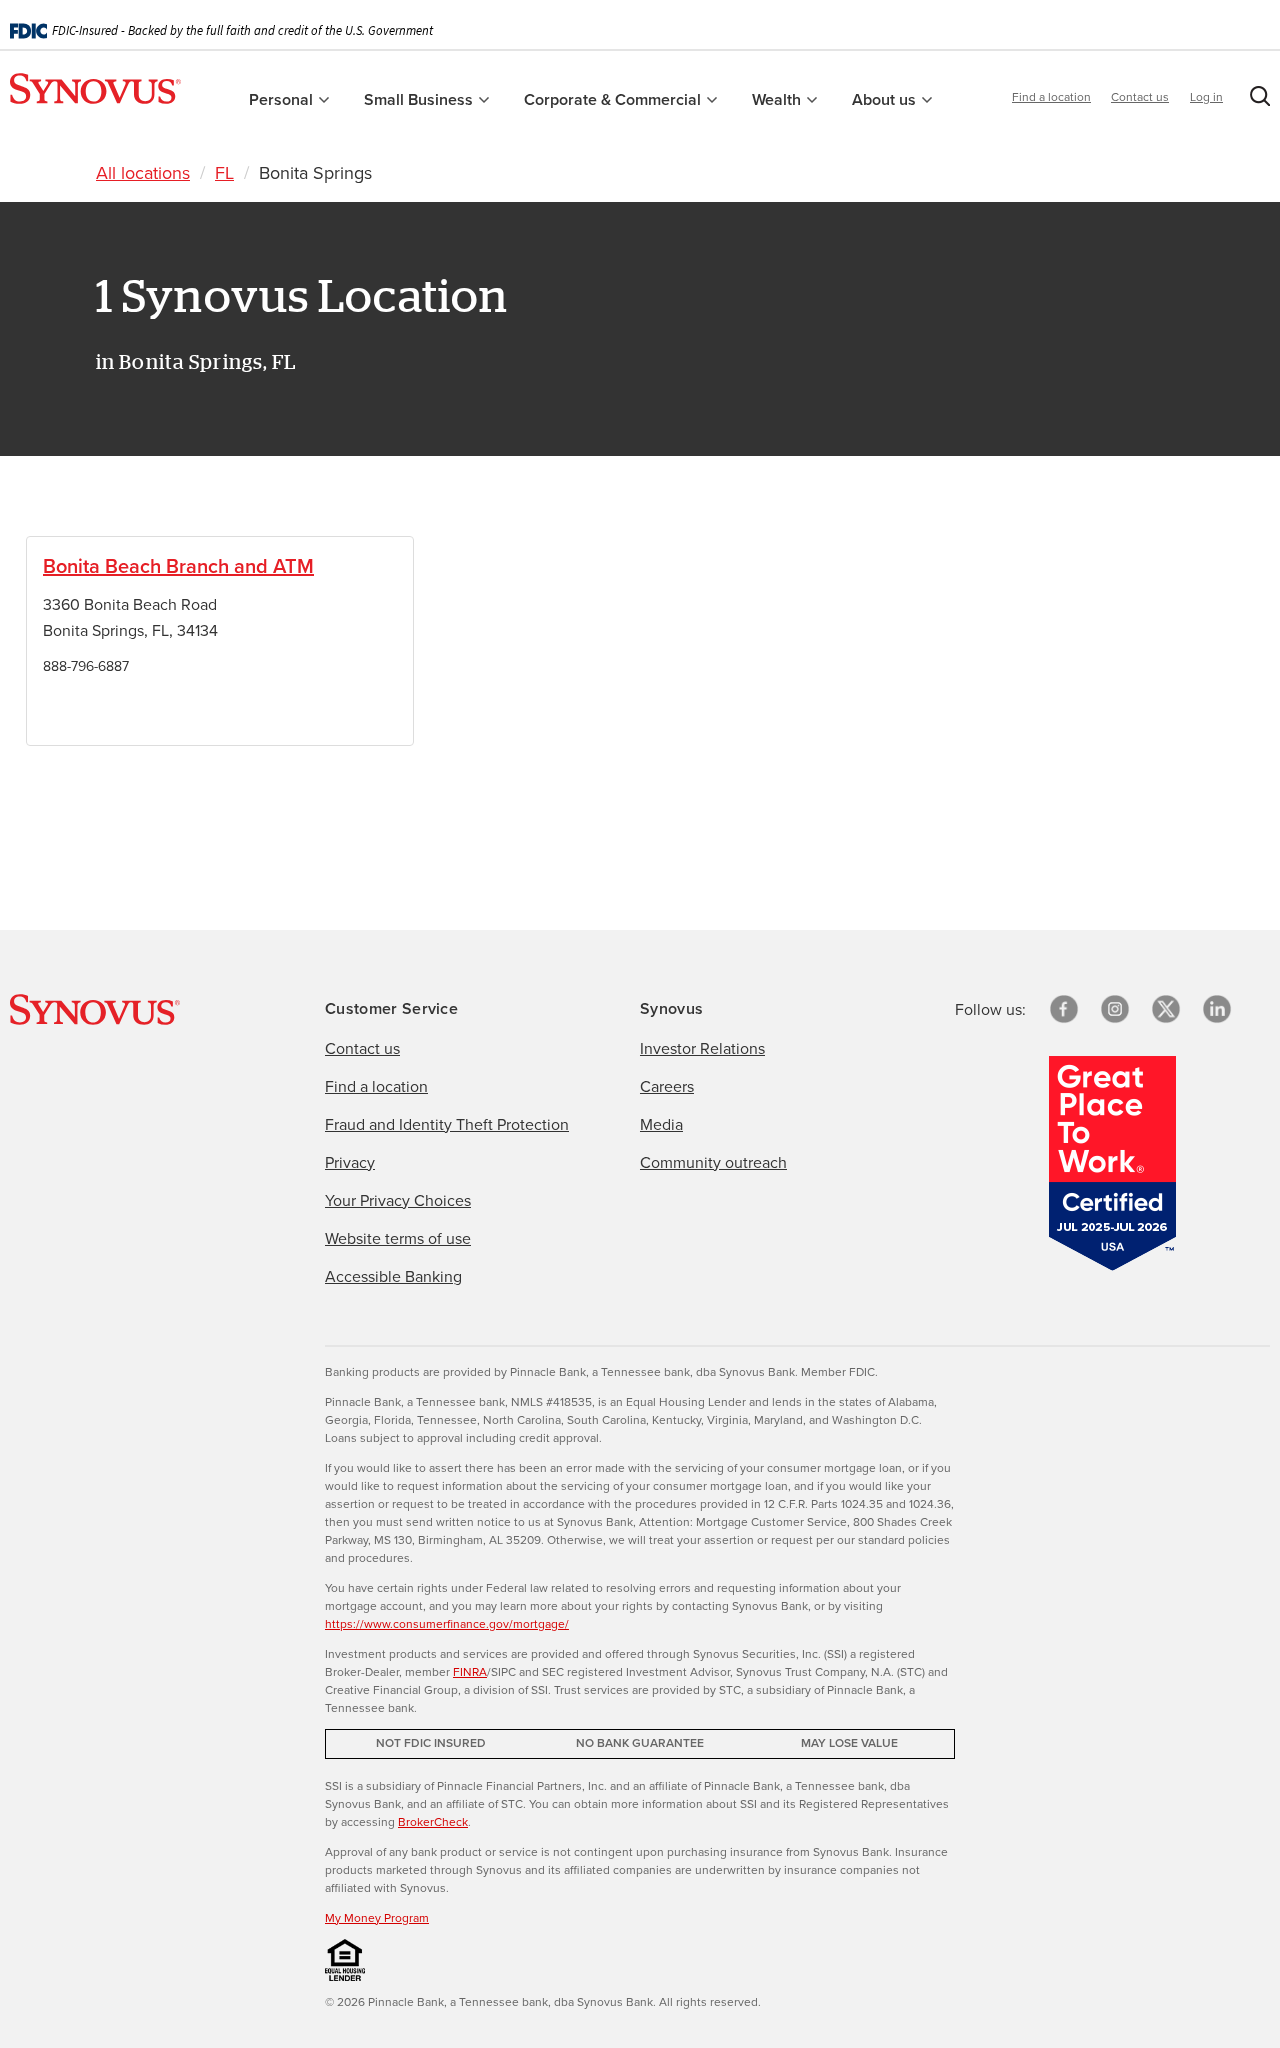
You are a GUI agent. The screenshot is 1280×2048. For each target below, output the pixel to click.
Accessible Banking (393, 1276)
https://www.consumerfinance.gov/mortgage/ (447, 1623)
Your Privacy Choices (398, 1200)
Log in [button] (1206, 96)
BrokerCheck (433, 1821)
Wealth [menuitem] (778, 99)
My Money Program (377, 1917)
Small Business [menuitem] (420, 99)
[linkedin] (1217, 1009)
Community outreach (713, 1162)
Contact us (1140, 96)
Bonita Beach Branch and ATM (178, 565)
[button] (1256, 100)
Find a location (1051, 96)
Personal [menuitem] (283, 99)
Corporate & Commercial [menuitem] (614, 99)
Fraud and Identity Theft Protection (447, 1124)
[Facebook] (1064, 1009)
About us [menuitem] (886, 99)
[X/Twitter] (1166, 1009)
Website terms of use (398, 1238)
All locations (143, 172)
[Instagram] (1115, 1009)
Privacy (350, 1162)
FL (224, 172)
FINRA (470, 1671)
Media (661, 1124)
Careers (667, 1086)
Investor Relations (702, 1048)
